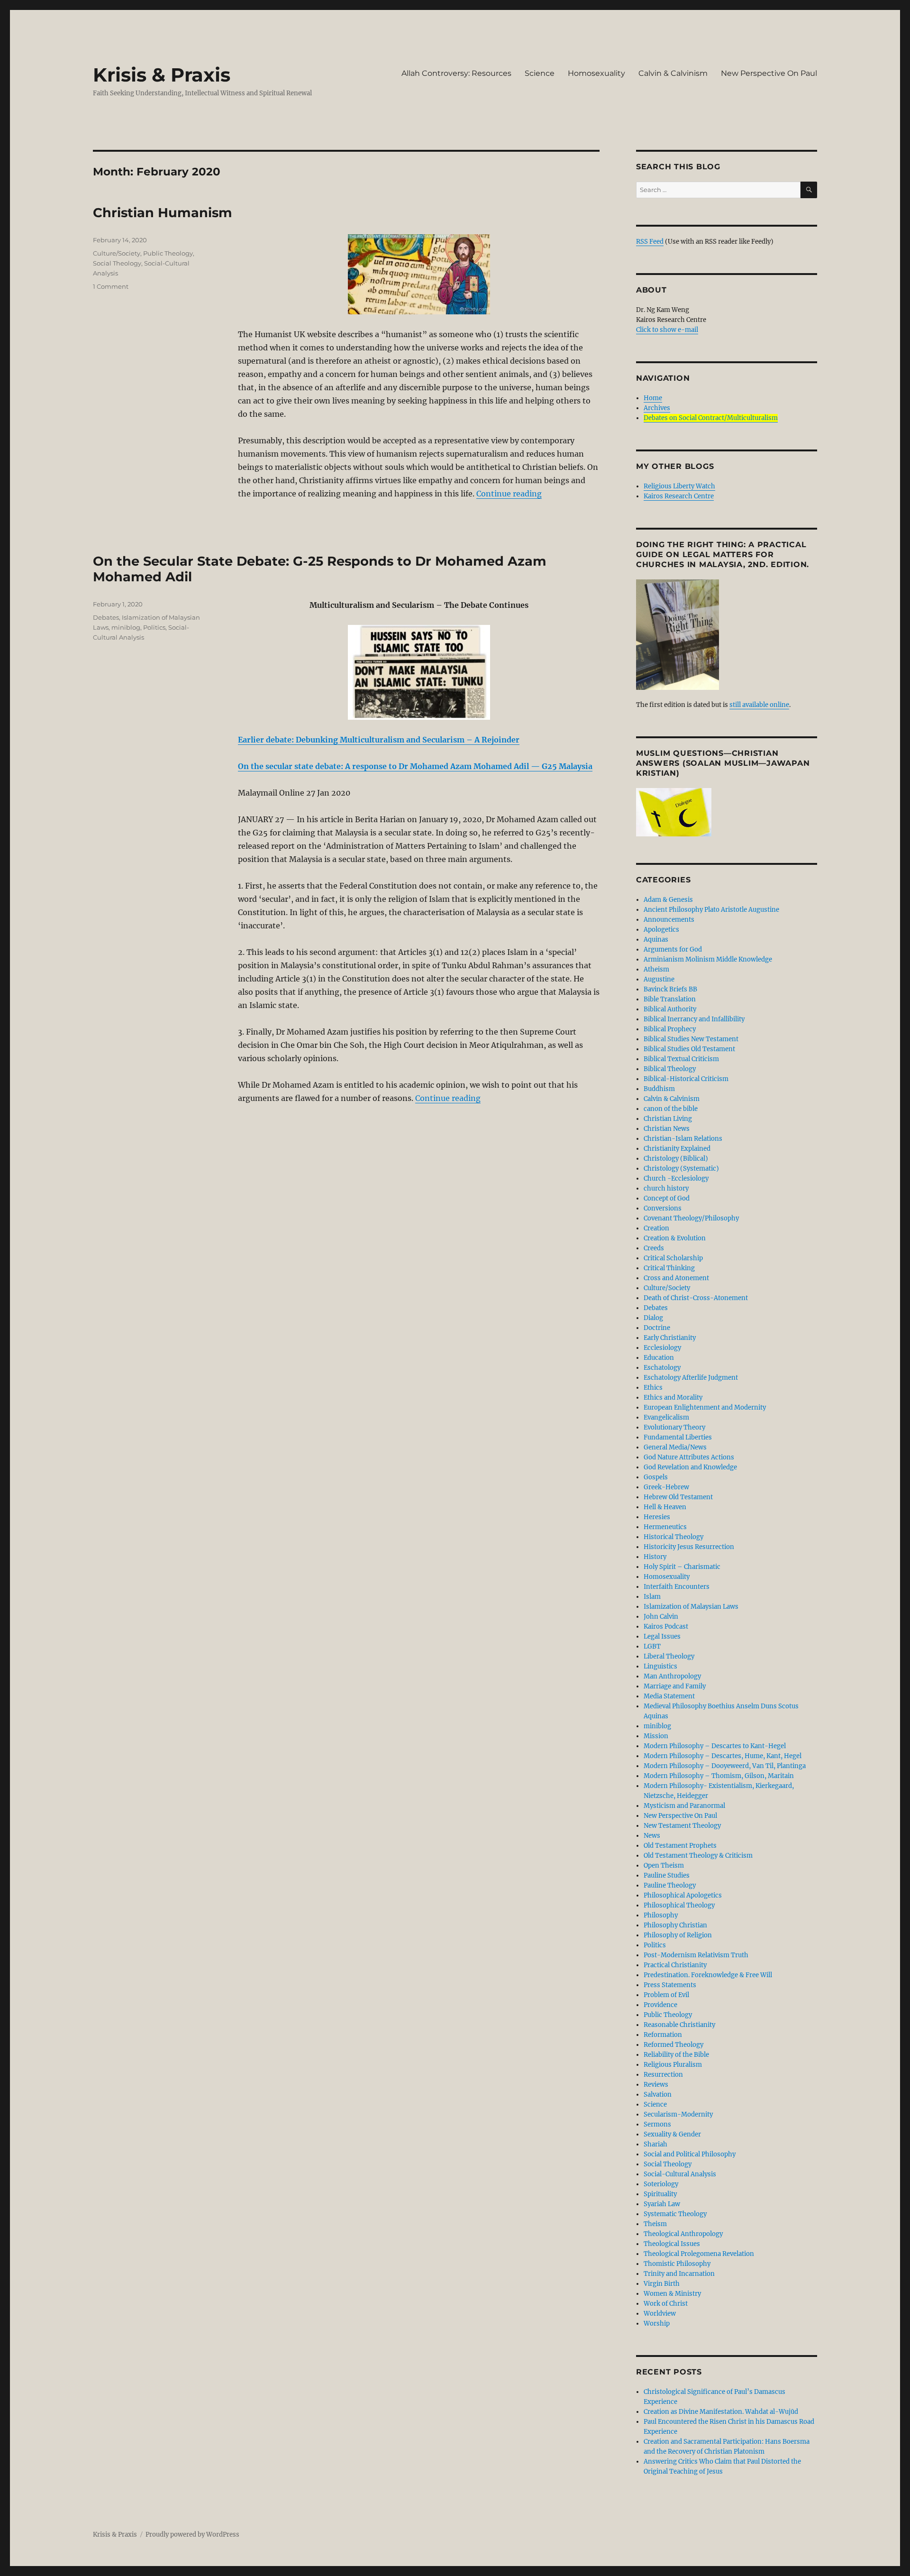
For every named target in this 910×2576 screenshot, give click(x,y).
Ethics (653, 1388)
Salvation (658, 2095)
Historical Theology (673, 1537)
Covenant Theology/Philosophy (691, 1218)
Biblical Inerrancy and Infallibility (694, 1019)
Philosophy (661, 1915)
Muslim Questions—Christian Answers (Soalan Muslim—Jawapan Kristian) (723, 763)
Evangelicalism (666, 1417)
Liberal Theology (669, 1656)
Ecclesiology (662, 1348)
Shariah (655, 2144)
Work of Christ (666, 2304)
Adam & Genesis (668, 900)
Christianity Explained (677, 1149)
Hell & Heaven (665, 1507)
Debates (106, 617)
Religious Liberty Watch (679, 486)
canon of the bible (671, 1109)
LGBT (652, 1646)
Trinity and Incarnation (679, 2274)
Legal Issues (662, 1636)
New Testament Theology (682, 1826)
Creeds (654, 1248)
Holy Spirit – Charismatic (682, 1567)
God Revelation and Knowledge (690, 1467)
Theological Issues (672, 2244)
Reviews (656, 2085)
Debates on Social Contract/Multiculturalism (711, 418)
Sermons (657, 2124)
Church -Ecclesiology (676, 1178)
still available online (759, 705)
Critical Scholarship (673, 1258)
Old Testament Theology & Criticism (698, 1856)
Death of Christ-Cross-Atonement (696, 1298)
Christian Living (668, 1119)
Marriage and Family (675, 1686)
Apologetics (661, 930)
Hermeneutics (665, 1527)
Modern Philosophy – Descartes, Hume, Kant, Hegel (723, 1756)
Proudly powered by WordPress (192, 2535)
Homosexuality (596, 73)
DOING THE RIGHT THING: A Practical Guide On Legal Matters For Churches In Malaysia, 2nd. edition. (723, 555)
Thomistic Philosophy (677, 2264)
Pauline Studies (667, 1875)
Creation (656, 1228)
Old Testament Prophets (680, 1846)
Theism (655, 2224)
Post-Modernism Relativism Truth (696, 1955)
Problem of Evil (666, 1995)
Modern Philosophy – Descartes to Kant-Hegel (715, 1746)
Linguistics (660, 1666)
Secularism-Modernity (678, 2114)
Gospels (656, 1477)
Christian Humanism (163, 213)
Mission (656, 1736)
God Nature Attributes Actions (689, 1457)
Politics (154, 627)
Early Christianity (670, 1338)
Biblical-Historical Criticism (686, 1079)
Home (653, 398)
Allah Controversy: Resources (456, 73)
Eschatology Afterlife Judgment (691, 1378)
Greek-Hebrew (666, 1487)
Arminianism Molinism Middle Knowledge (708, 959)
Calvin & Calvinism (673, 73)
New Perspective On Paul (769, 73)
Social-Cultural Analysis (680, 2174)
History (655, 1557)
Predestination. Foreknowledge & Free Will (708, 1975)
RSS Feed (650, 242)
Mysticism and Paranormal (684, 1806)
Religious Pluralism (673, 2065)
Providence (660, 2005)
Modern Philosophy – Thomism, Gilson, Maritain (719, 1776)
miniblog (126, 627)
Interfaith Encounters (677, 1587)
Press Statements (670, 1985)
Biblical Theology (670, 1069)
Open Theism (664, 1866)
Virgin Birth (662, 2284)
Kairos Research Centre (679, 496)
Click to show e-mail (667, 330)
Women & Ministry (672, 2294)
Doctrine (657, 1328)
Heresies (657, 1517)
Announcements (669, 920)
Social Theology (117, 263)
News (652, 1836)
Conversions (663, 1208)
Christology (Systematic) (681, 1169)
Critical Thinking (669, 1268)
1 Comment (111, 286)
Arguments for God (673, 949)
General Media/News (675, 1447)
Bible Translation (670, 999)
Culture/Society (117, 253)
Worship (657, 2324)
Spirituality (660, 2194)
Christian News (667, 1129)
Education (659, 1358)
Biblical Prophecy (670, 1029)
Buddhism (659, 1089)
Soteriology (661, 2184)
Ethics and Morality (673, 1398)
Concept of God (667, 1198)
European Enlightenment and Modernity (705, 1407)
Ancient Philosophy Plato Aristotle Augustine (711, 910)
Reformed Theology (673, 2045)
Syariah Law (662, 2204)
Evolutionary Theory (674, 1427)
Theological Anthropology (683, 2234)
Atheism (656, 969)
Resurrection (663, 2075)
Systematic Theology (675, 2214)
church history (666, 1188)
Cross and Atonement (676, 1278)
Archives (657, 408)
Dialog (653, 1318)
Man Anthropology (672, 1676)
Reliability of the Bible (676, 2055)
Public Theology (168, 253)
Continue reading (509, 494)
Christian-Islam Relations (683, 1139)
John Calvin (661, 1617)
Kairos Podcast (666, 1627)
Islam (652, 1597)
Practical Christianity (675, 1965)
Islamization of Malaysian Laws (691, 1607)
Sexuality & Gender (672, 2134)
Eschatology (662, 1368)
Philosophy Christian (675, 1925)
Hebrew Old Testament (678, 1497)
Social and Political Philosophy (690, 2154)
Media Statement (669, 1696)
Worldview (660, 2314)
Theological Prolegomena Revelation (699, 2254)
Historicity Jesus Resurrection (689, 1547)
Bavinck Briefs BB (670, 989)
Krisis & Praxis (162, 75)
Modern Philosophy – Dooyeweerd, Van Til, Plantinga (725, 1766)
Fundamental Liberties (678, 1437)
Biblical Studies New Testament (691, 1039)
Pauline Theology (670, 1885)
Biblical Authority (670, 1009)
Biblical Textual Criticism (681, 1059)
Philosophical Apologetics (683, 1895)
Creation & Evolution (675, 1238)
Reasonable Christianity (679, 2025)
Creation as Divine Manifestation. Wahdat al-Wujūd (721, 2412)
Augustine (659, 979)
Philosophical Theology (679, 1905)
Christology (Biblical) (676, 1159)
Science (540, 73)
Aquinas (656, 940)
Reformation (663, 2035)
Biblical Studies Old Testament (689, 1049)
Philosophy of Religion (678, 1935)
